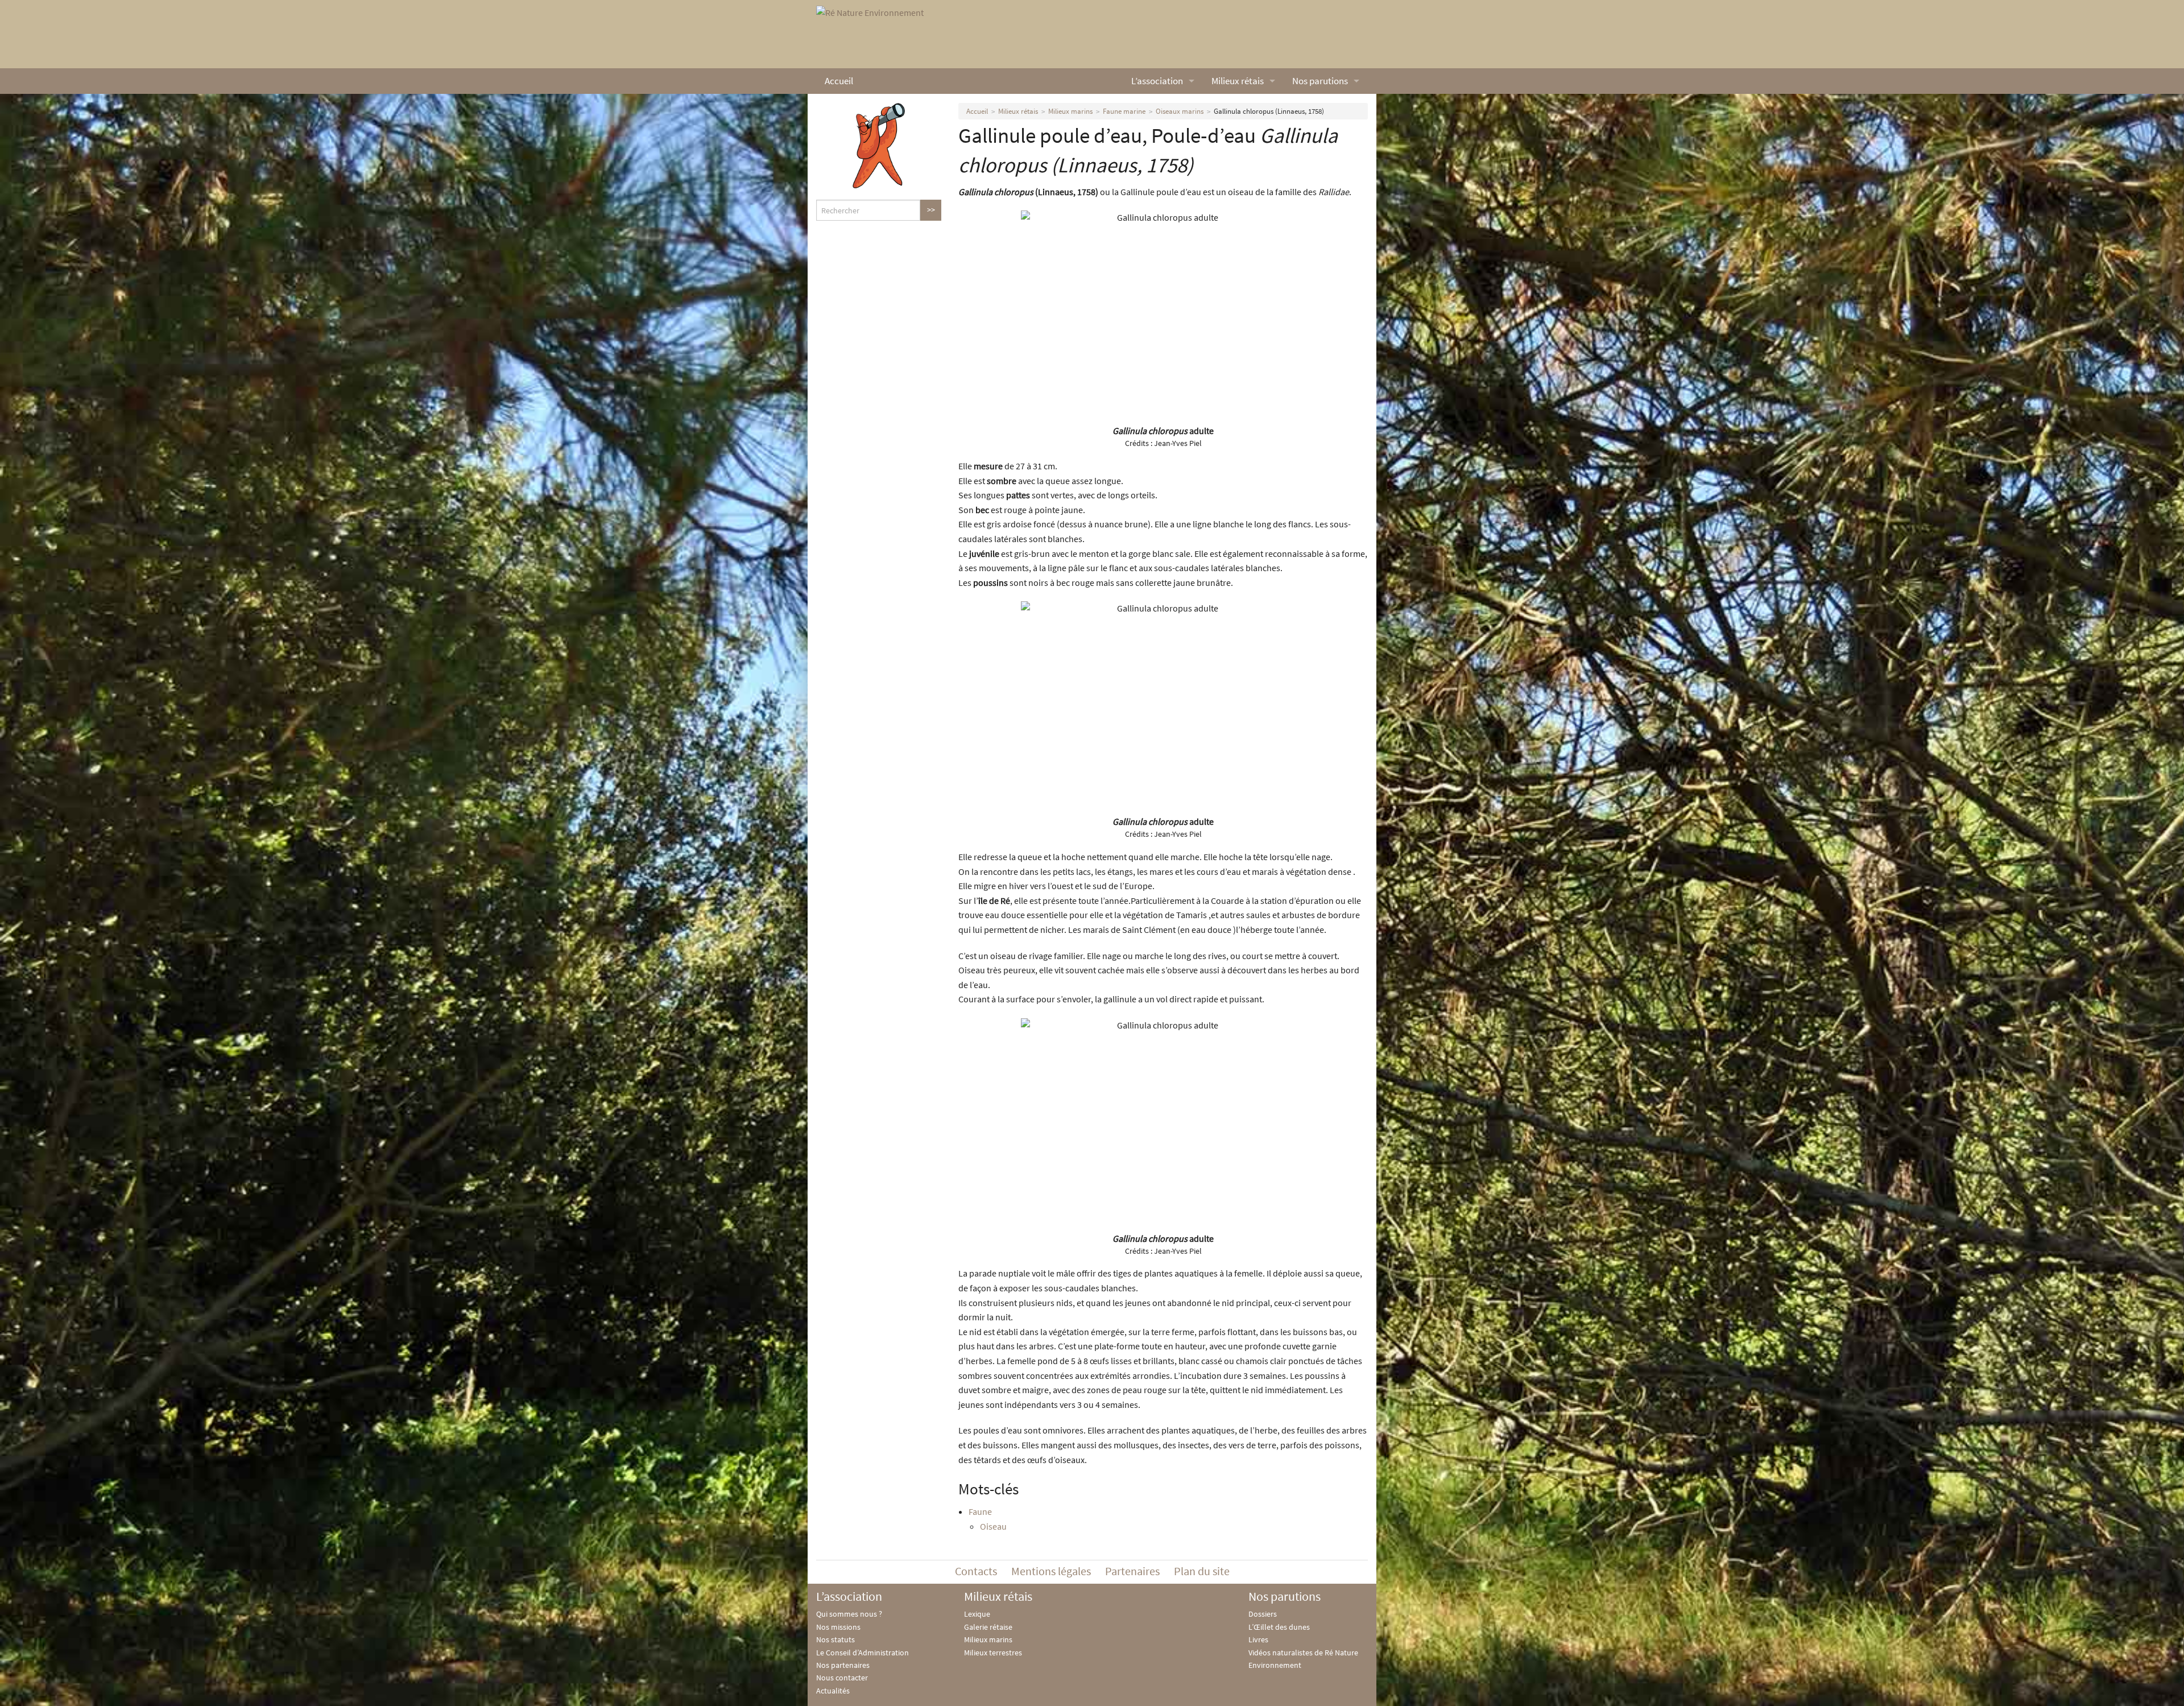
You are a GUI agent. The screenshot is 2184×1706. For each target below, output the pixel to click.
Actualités (833, 1691)
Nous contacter (842, 1678)
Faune (980, 1511)
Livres (1258, 1639)
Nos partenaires (843, 1665)
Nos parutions (1320, 81)
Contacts (976, 1571)
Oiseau (993, 1526)
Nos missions (838, 1627)
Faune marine (1124, 111)
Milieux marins (1070, 111)
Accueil (839, 81)
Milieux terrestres (993, 1653)
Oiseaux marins (1180, 111)
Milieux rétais (1238, 81)
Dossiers (1263, 1614)
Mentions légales (1051, 1571)
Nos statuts (835, 1639)
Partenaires (1132, 1571)
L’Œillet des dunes (1279, 1627)
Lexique (977, 1614)
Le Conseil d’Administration (863, 1653)
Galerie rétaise (988, 1627)
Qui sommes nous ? (849, 1614)
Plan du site (1202, 1571)
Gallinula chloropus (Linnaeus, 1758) (1269, 111)
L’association (1157, 81)
